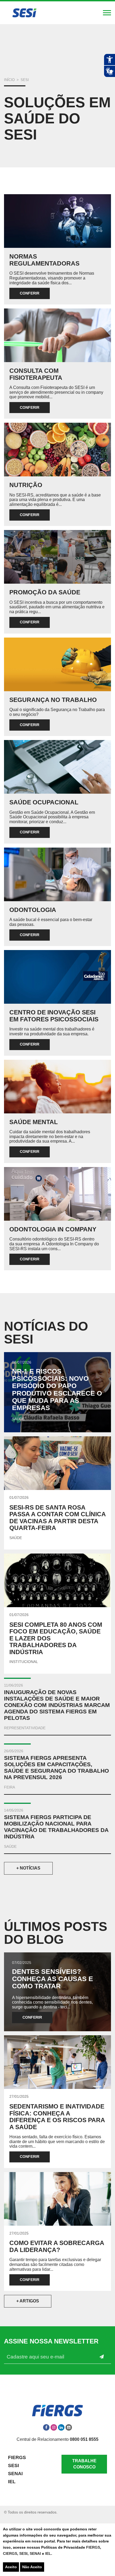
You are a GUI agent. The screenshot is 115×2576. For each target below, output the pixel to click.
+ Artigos (28, 2301)
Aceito (11, 2567)
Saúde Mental (34, 1122)
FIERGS (93, 2547)
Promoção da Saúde (45, 592)
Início (9, 80)
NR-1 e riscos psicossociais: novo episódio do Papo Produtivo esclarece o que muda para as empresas (57, 1390)
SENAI (36, 2553)
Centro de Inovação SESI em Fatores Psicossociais (54, 1016)
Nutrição (26, 485)
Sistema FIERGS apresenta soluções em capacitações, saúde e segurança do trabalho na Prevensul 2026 (56, 1767)
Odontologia (33, 910)
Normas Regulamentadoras (44, 260)
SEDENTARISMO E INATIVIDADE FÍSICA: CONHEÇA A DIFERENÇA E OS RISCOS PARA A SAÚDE (57, 2117)
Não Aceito (32, 2567)
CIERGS (10, 2553)
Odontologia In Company (53, 1229)
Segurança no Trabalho (53, 700)
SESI (23, 2553)
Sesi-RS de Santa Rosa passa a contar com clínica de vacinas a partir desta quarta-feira (57, 1518)
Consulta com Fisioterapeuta (36, 374)
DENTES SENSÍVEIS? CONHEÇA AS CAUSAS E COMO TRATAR (53, 1979)
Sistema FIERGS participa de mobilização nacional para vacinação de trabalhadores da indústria (56, 1827)
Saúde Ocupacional (44, 802)
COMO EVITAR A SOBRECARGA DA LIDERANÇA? (57, 2246)
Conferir (30, 293)
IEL (48, 2553)
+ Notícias (28, 1868)
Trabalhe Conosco (84, 2464)
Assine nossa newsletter (51, 2341)
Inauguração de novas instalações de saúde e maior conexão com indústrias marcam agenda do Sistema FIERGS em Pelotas (57, 1705)
